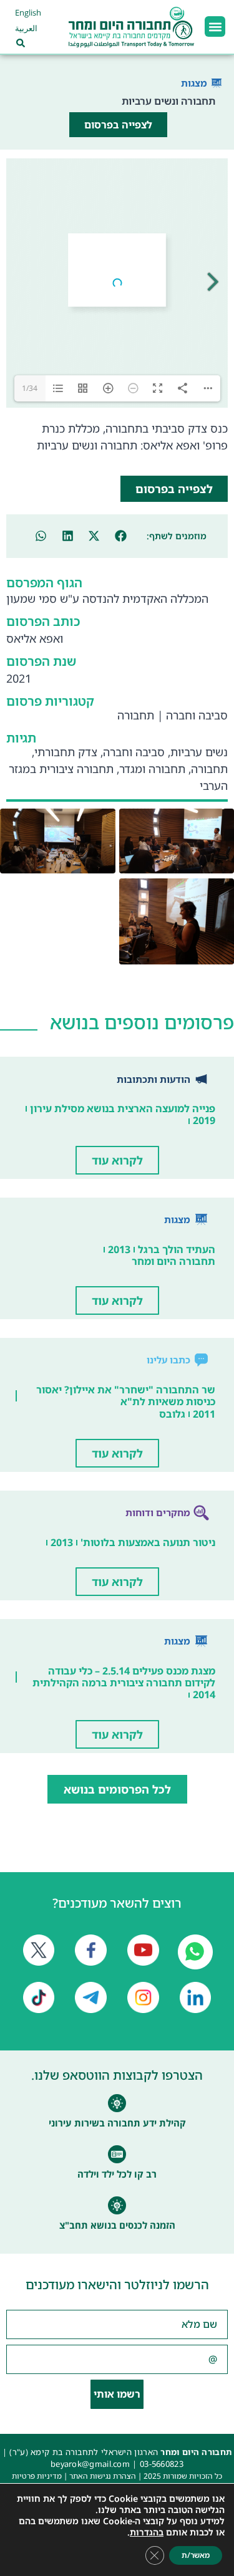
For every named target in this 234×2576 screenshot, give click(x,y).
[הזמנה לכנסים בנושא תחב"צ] (117, 2205)
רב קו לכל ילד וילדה (117, 2174)
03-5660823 (162, 2464)
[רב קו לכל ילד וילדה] (117, 2154)
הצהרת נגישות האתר (103, 2476)
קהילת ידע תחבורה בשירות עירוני (117, 2123)
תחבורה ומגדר (152, 769)
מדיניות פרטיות (37, 2476)
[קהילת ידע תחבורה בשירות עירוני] (117, 2103)
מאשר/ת (196, 2555)
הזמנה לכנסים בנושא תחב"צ (117, 2225)
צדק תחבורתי (66, 752)
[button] (215, 26)
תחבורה (136, 715)
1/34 (30, 388)
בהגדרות (147, 2532)
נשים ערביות (199, 752)
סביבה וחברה (197, 715)
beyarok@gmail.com (90, 2464)
